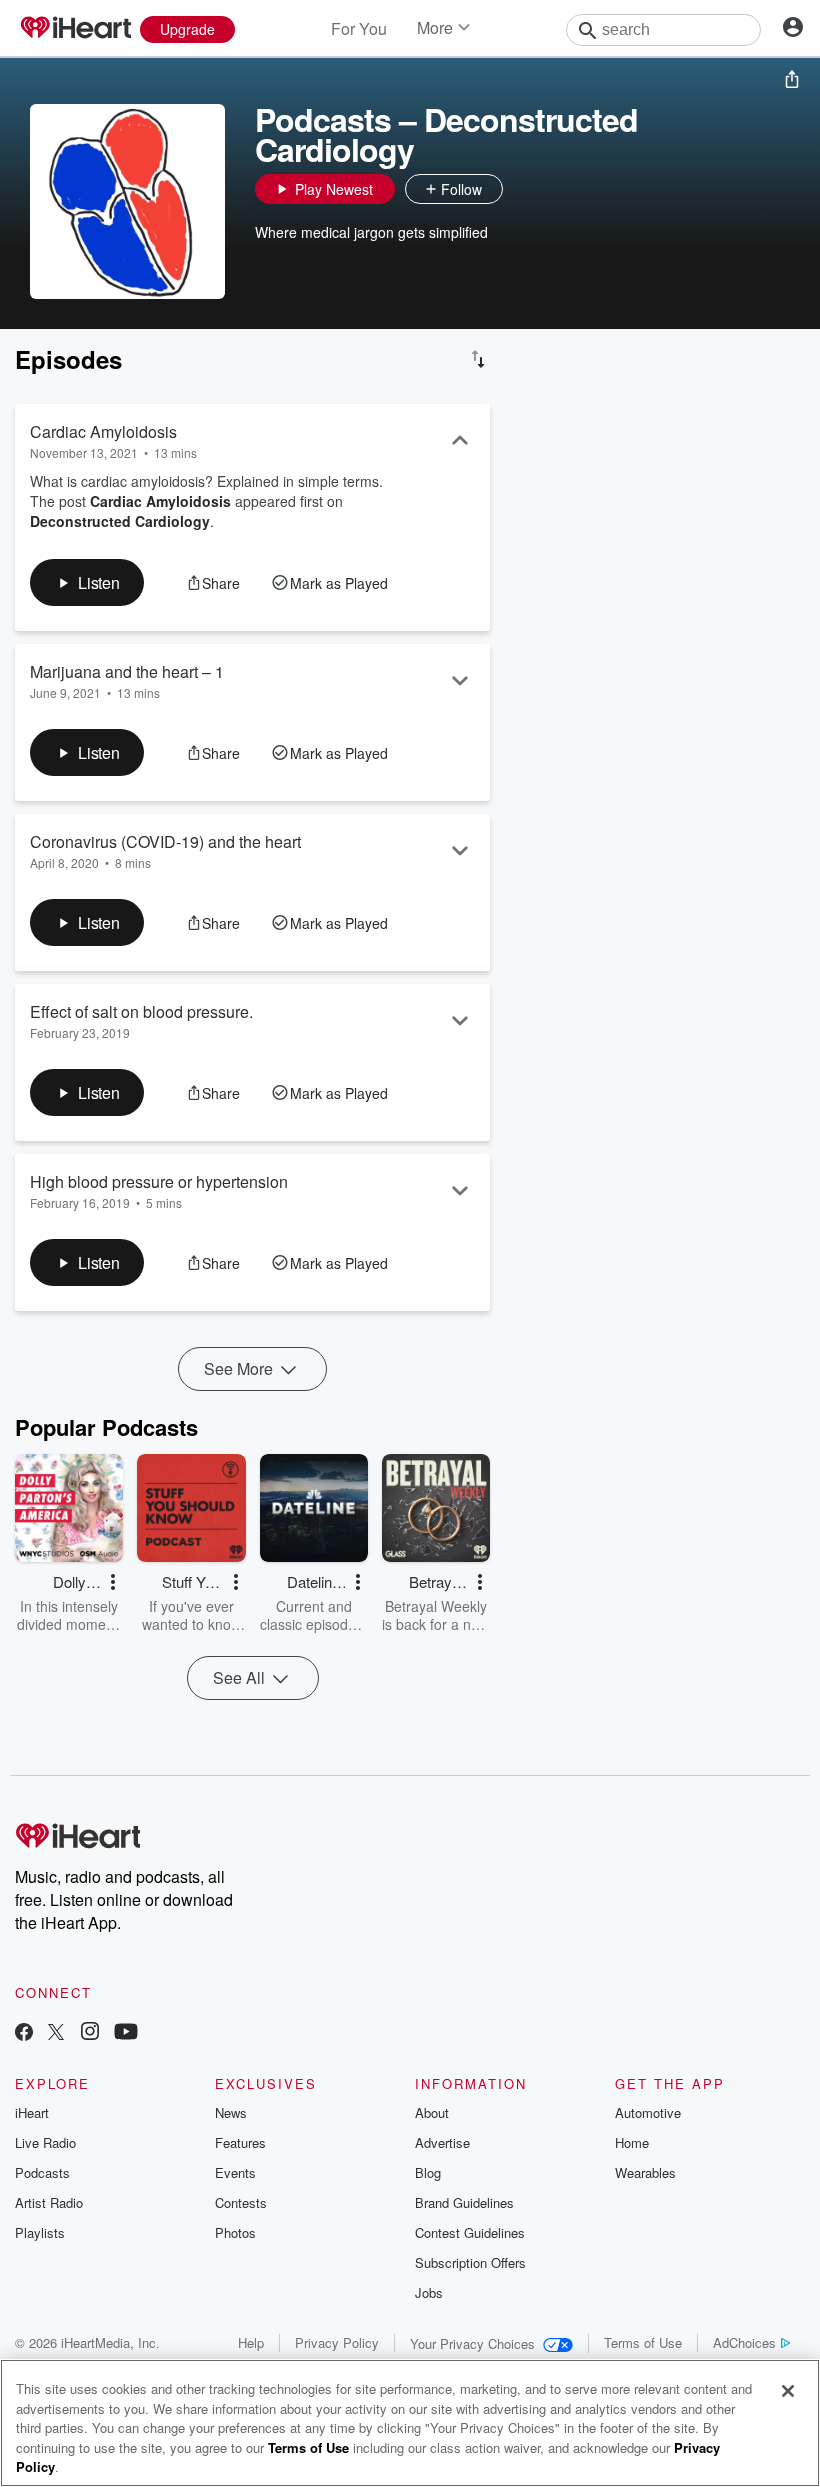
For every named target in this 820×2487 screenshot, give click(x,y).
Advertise (442, 2142)
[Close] (788, 2391)
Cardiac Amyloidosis (160, 501)
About (432, 2112)
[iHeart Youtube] (126, 2033)
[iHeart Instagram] (90, 2033)
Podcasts (42, 2172)
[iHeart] (75, 29)
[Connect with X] (56, 2033)
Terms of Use (643, 2342)
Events (235, 2172)
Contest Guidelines (470, 2232)
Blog (428, 2172)
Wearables (645, 2172)
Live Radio (45, 2142)
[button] (523, 189)
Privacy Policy (337, 2342)
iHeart (32, 2112)
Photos (235, 2232)
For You (359, 28)
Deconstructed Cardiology (120, 521)
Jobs (429, 2292)
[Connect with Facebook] (24, 2033)
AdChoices (744, 2342)
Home (632, 2142)
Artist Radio (49, 2202)
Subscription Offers (470, 2262)
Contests (241, 2202)
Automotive (648, 2112)
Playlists (40, 2232)
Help (251, 2342)
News (231, 2112)
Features (240, 2142)
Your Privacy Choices (472, 2343)
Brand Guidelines (464, 2202)
